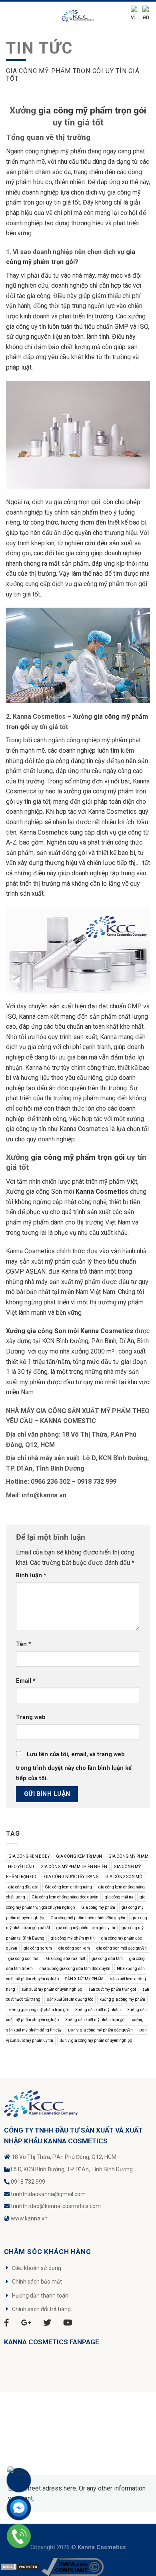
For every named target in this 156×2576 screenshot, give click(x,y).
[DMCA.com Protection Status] (20, 2567)
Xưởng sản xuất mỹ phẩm (98, 2010)
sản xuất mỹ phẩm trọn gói (112, 1989)
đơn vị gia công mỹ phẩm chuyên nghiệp (96, 2040)
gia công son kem (74, 1948)
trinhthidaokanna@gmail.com (48, 2194)
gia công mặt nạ (119, 1897)
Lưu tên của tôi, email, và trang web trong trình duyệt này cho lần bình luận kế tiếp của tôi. (74, 1766)
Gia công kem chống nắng (68, 1887)
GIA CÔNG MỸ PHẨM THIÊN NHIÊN (74, 1867)
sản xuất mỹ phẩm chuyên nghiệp (52, 1989)
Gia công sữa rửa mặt (66, 1959)
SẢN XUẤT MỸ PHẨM (84, 1979)
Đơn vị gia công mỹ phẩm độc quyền (100, 2030)
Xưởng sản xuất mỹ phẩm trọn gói (95, 2020)
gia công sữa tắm (107, 1959)
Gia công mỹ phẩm (98, 1907)
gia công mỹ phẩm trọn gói (92, 110)
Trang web (31, 1717)
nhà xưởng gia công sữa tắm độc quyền (75, 1969)
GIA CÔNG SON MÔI (124, 1877)
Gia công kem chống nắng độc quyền (65, 1897)
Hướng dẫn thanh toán (40, 2296)
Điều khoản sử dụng (37, 2268)
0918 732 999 (28, 2182)
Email (26, 1681)
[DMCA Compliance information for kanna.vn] (73, 2567)
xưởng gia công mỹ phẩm (122, 1999)
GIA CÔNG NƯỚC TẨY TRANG (71, 1877)
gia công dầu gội (23, 1887)
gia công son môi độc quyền (122, 1948)
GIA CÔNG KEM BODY (29, 1856)
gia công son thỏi (24, 1959)
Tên (24, 1644)
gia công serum (38, 1948)
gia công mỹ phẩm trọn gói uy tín (86, 1928)
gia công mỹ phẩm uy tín (73, 1938)
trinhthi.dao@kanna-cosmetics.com (56, 2206)
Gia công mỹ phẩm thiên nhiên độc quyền (88, 1918)
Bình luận (31, 1575)
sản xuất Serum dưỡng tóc (70, 1999)
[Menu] (11, 15)
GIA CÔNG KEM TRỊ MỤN (79, 1856)
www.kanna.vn (29, 2218)
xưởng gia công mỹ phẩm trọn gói (39, 2010)
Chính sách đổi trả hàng (41, 2309)
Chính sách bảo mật (37, 2282)
